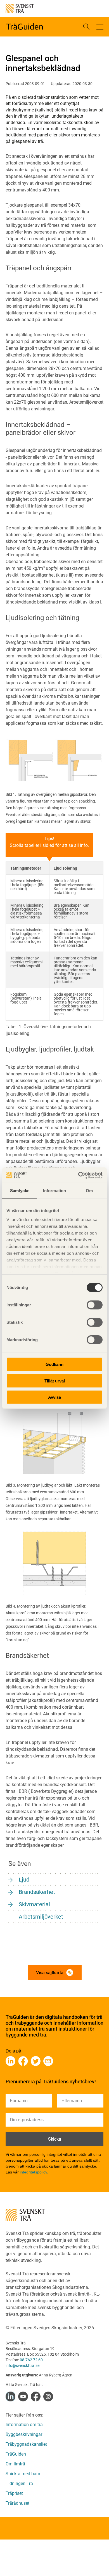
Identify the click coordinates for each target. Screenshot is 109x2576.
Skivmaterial (34, 1904)
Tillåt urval (55, 1381)
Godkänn (54, 1364)
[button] (100, 27)
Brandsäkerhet (37, 1892)
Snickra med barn (23, 2474)
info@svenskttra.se (22, 2365)
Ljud (24, 1880)
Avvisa (54, 1397)
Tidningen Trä (19, 2484)
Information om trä (24, 2425)
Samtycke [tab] (20, 1191)
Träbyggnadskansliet (26, 2444)
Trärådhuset (17, 2503)
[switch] (95, 1305)
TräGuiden (16, 2454)
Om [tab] (89, 1191)
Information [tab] (54, 1191)
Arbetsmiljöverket (41, 1917)
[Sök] (86, 27)
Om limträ (15, 2464)
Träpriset (14, 2493)
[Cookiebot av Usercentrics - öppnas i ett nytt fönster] (78, 1175)
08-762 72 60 (31, 2360)
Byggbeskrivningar (24, 2434)
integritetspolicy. (34, 2172)
